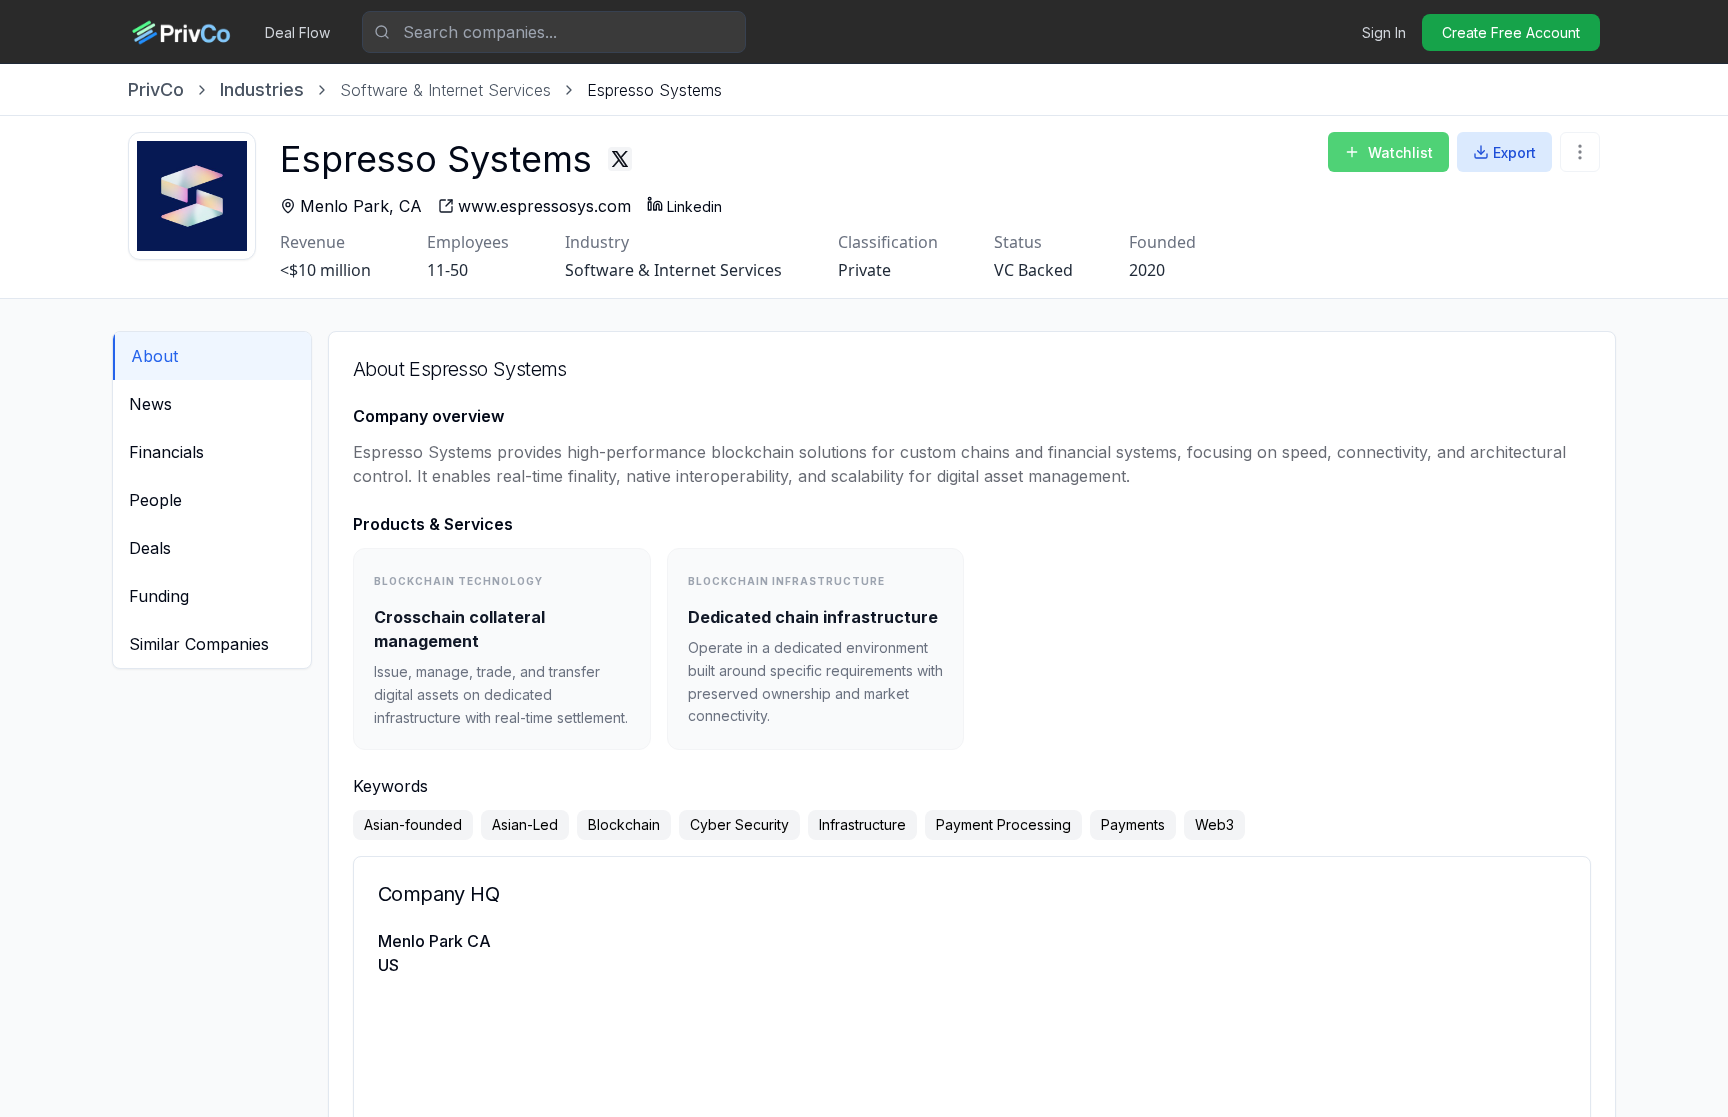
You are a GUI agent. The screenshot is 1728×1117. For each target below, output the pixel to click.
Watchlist (1400, 152)
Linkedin (694, 206)
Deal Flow (297, 32)
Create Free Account (1511, 32)
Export (1514, 152)
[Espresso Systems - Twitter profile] (620, 159)
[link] (654, 90)
